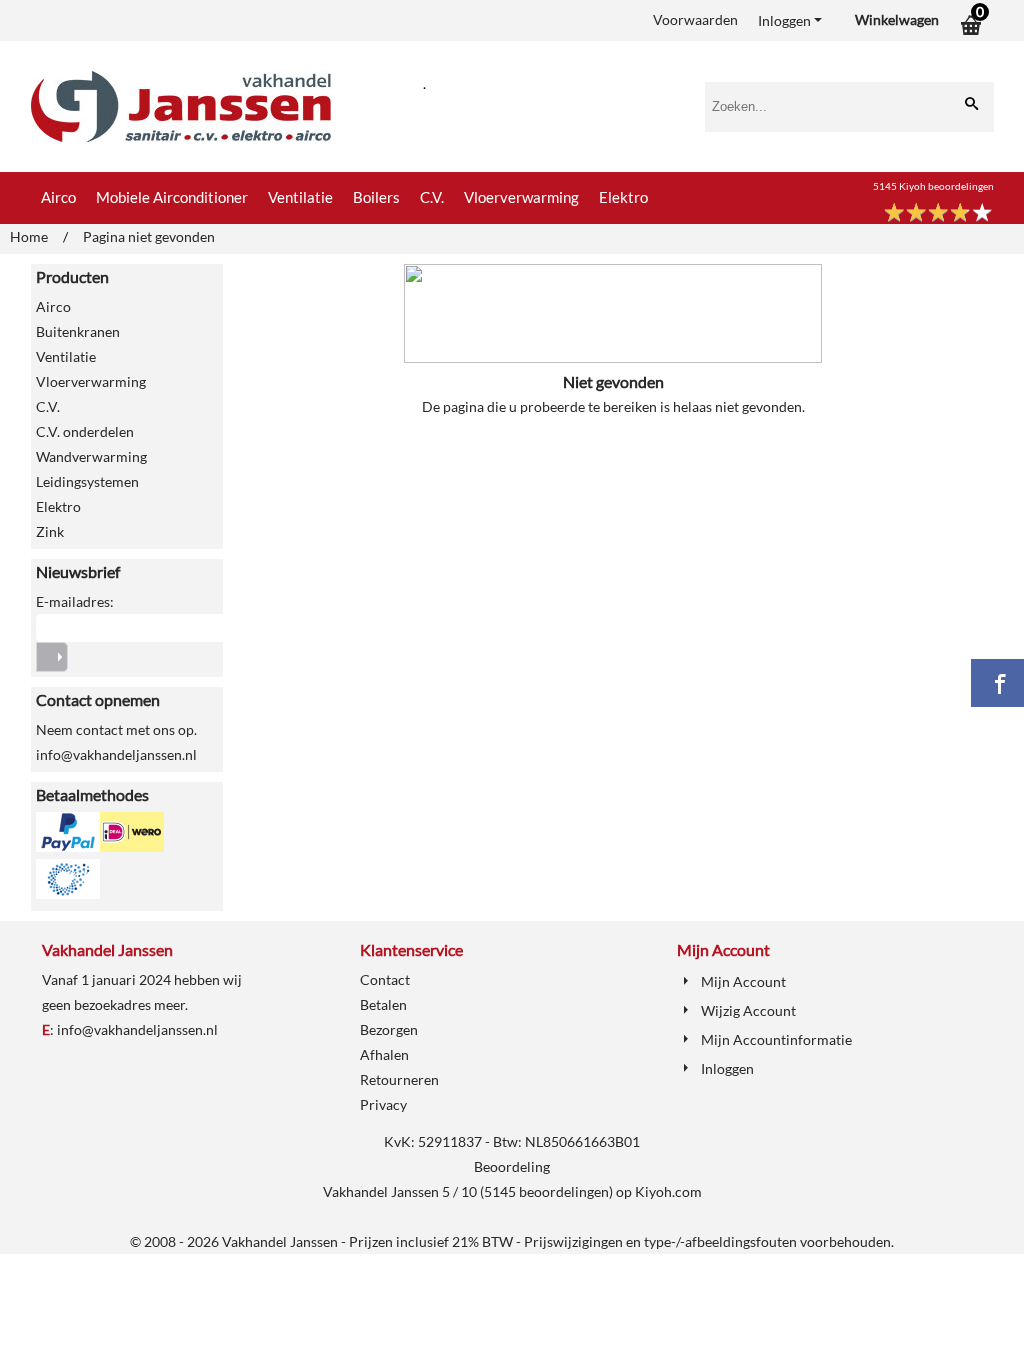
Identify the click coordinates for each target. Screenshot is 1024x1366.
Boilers (376, 197)
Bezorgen (389, 1029)
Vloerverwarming (521, 197)
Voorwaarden (695, 19)
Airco (58, 197)
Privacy (383, 1104)
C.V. (432, 197)
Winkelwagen (897, 19)
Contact (385, 979)
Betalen (383, 1004)
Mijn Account (743, 981)
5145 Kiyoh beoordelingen (933, 186)
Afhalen (384, 1054)
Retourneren (399, 1079)
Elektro (623, 197)
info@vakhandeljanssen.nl (137, 1029)
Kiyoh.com (668, 1191)
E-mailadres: (75, 601)
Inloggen (784, 20)
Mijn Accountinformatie (776, 1039)
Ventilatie (300, 197)
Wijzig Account (748, 1010)
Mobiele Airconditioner (172, 197)
